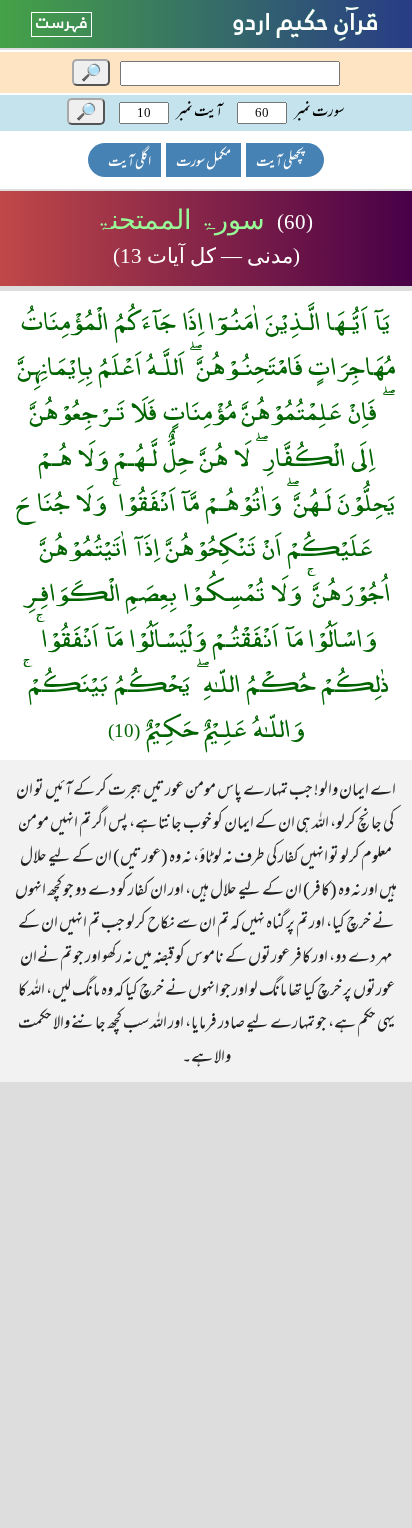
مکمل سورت (203, 162)
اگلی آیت (129, 162)
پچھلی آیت (280, 162)
